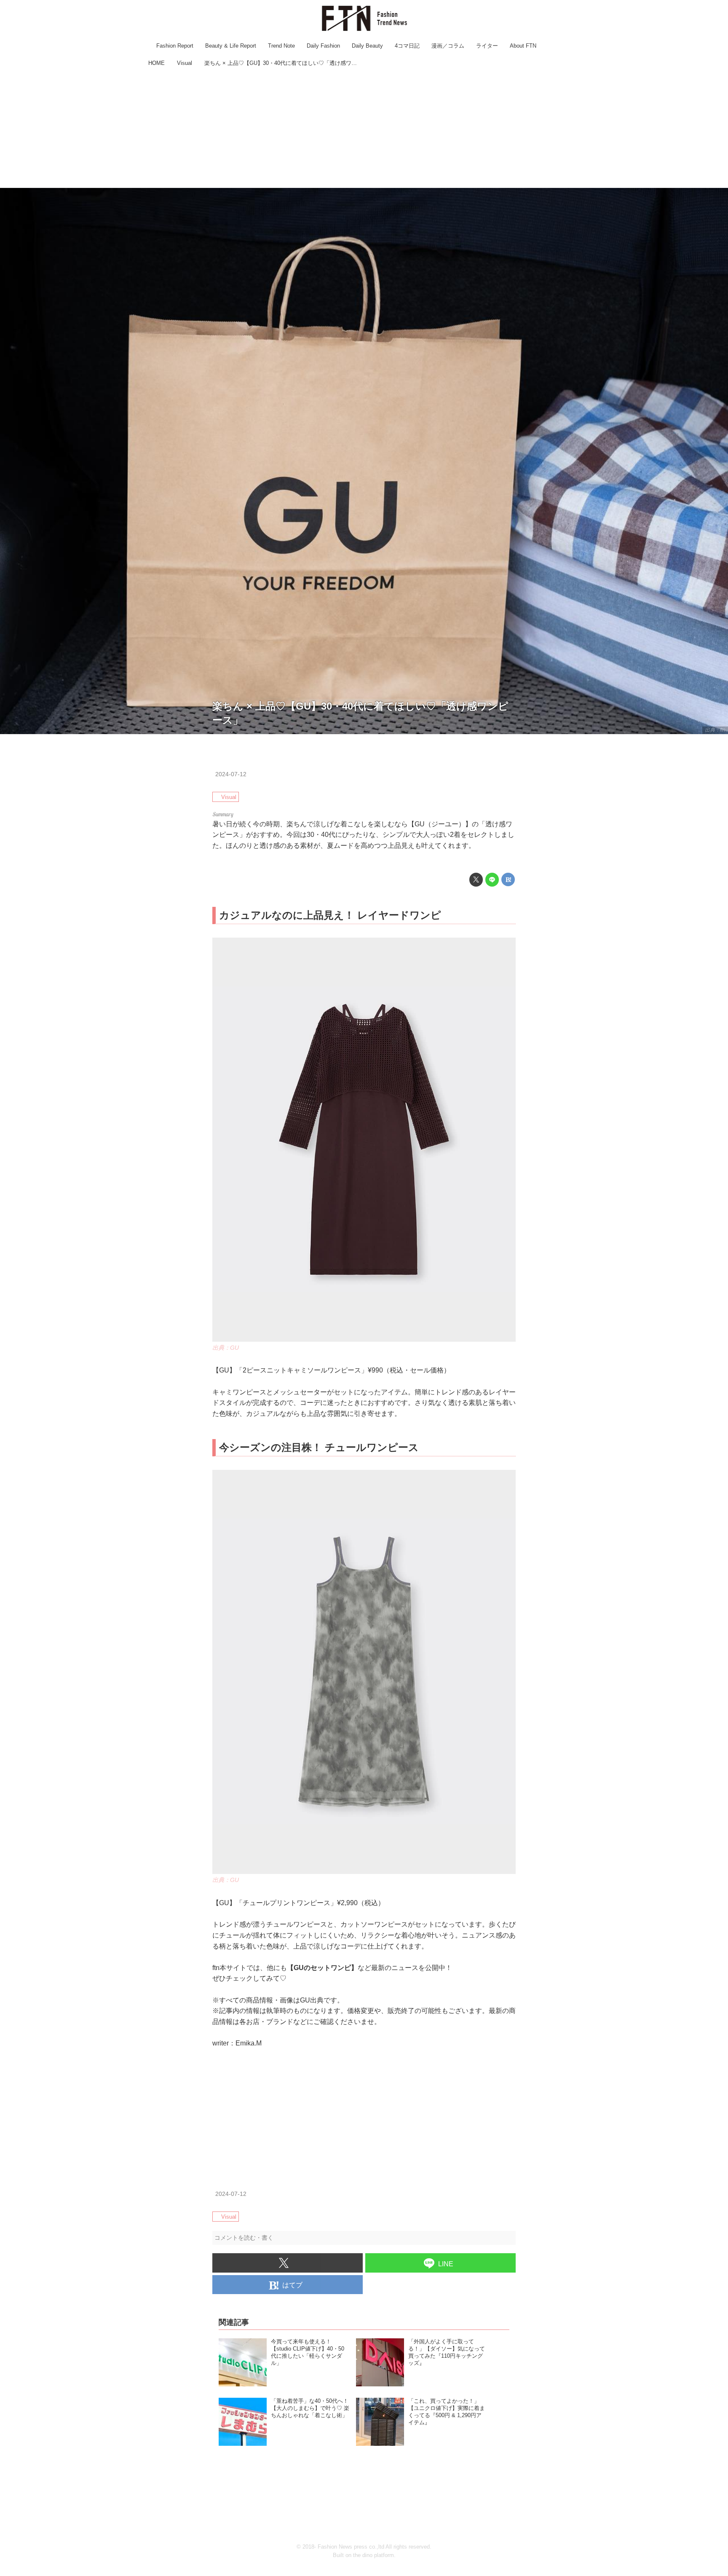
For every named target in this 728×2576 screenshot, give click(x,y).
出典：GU (226, 1348)
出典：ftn (715, 730)
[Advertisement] (364, 129)
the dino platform (373, 2555)
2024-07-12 (231, 774)
